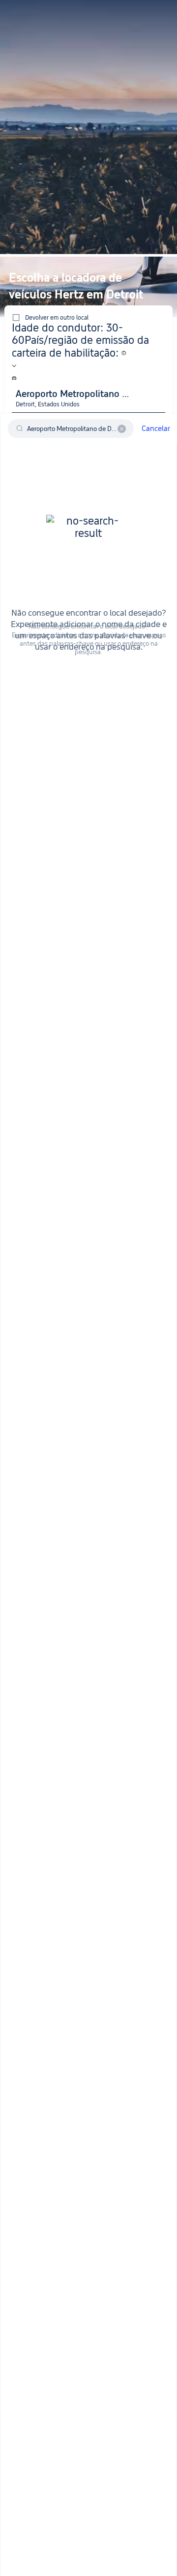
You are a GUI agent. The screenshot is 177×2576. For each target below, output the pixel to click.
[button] (153, 12)
